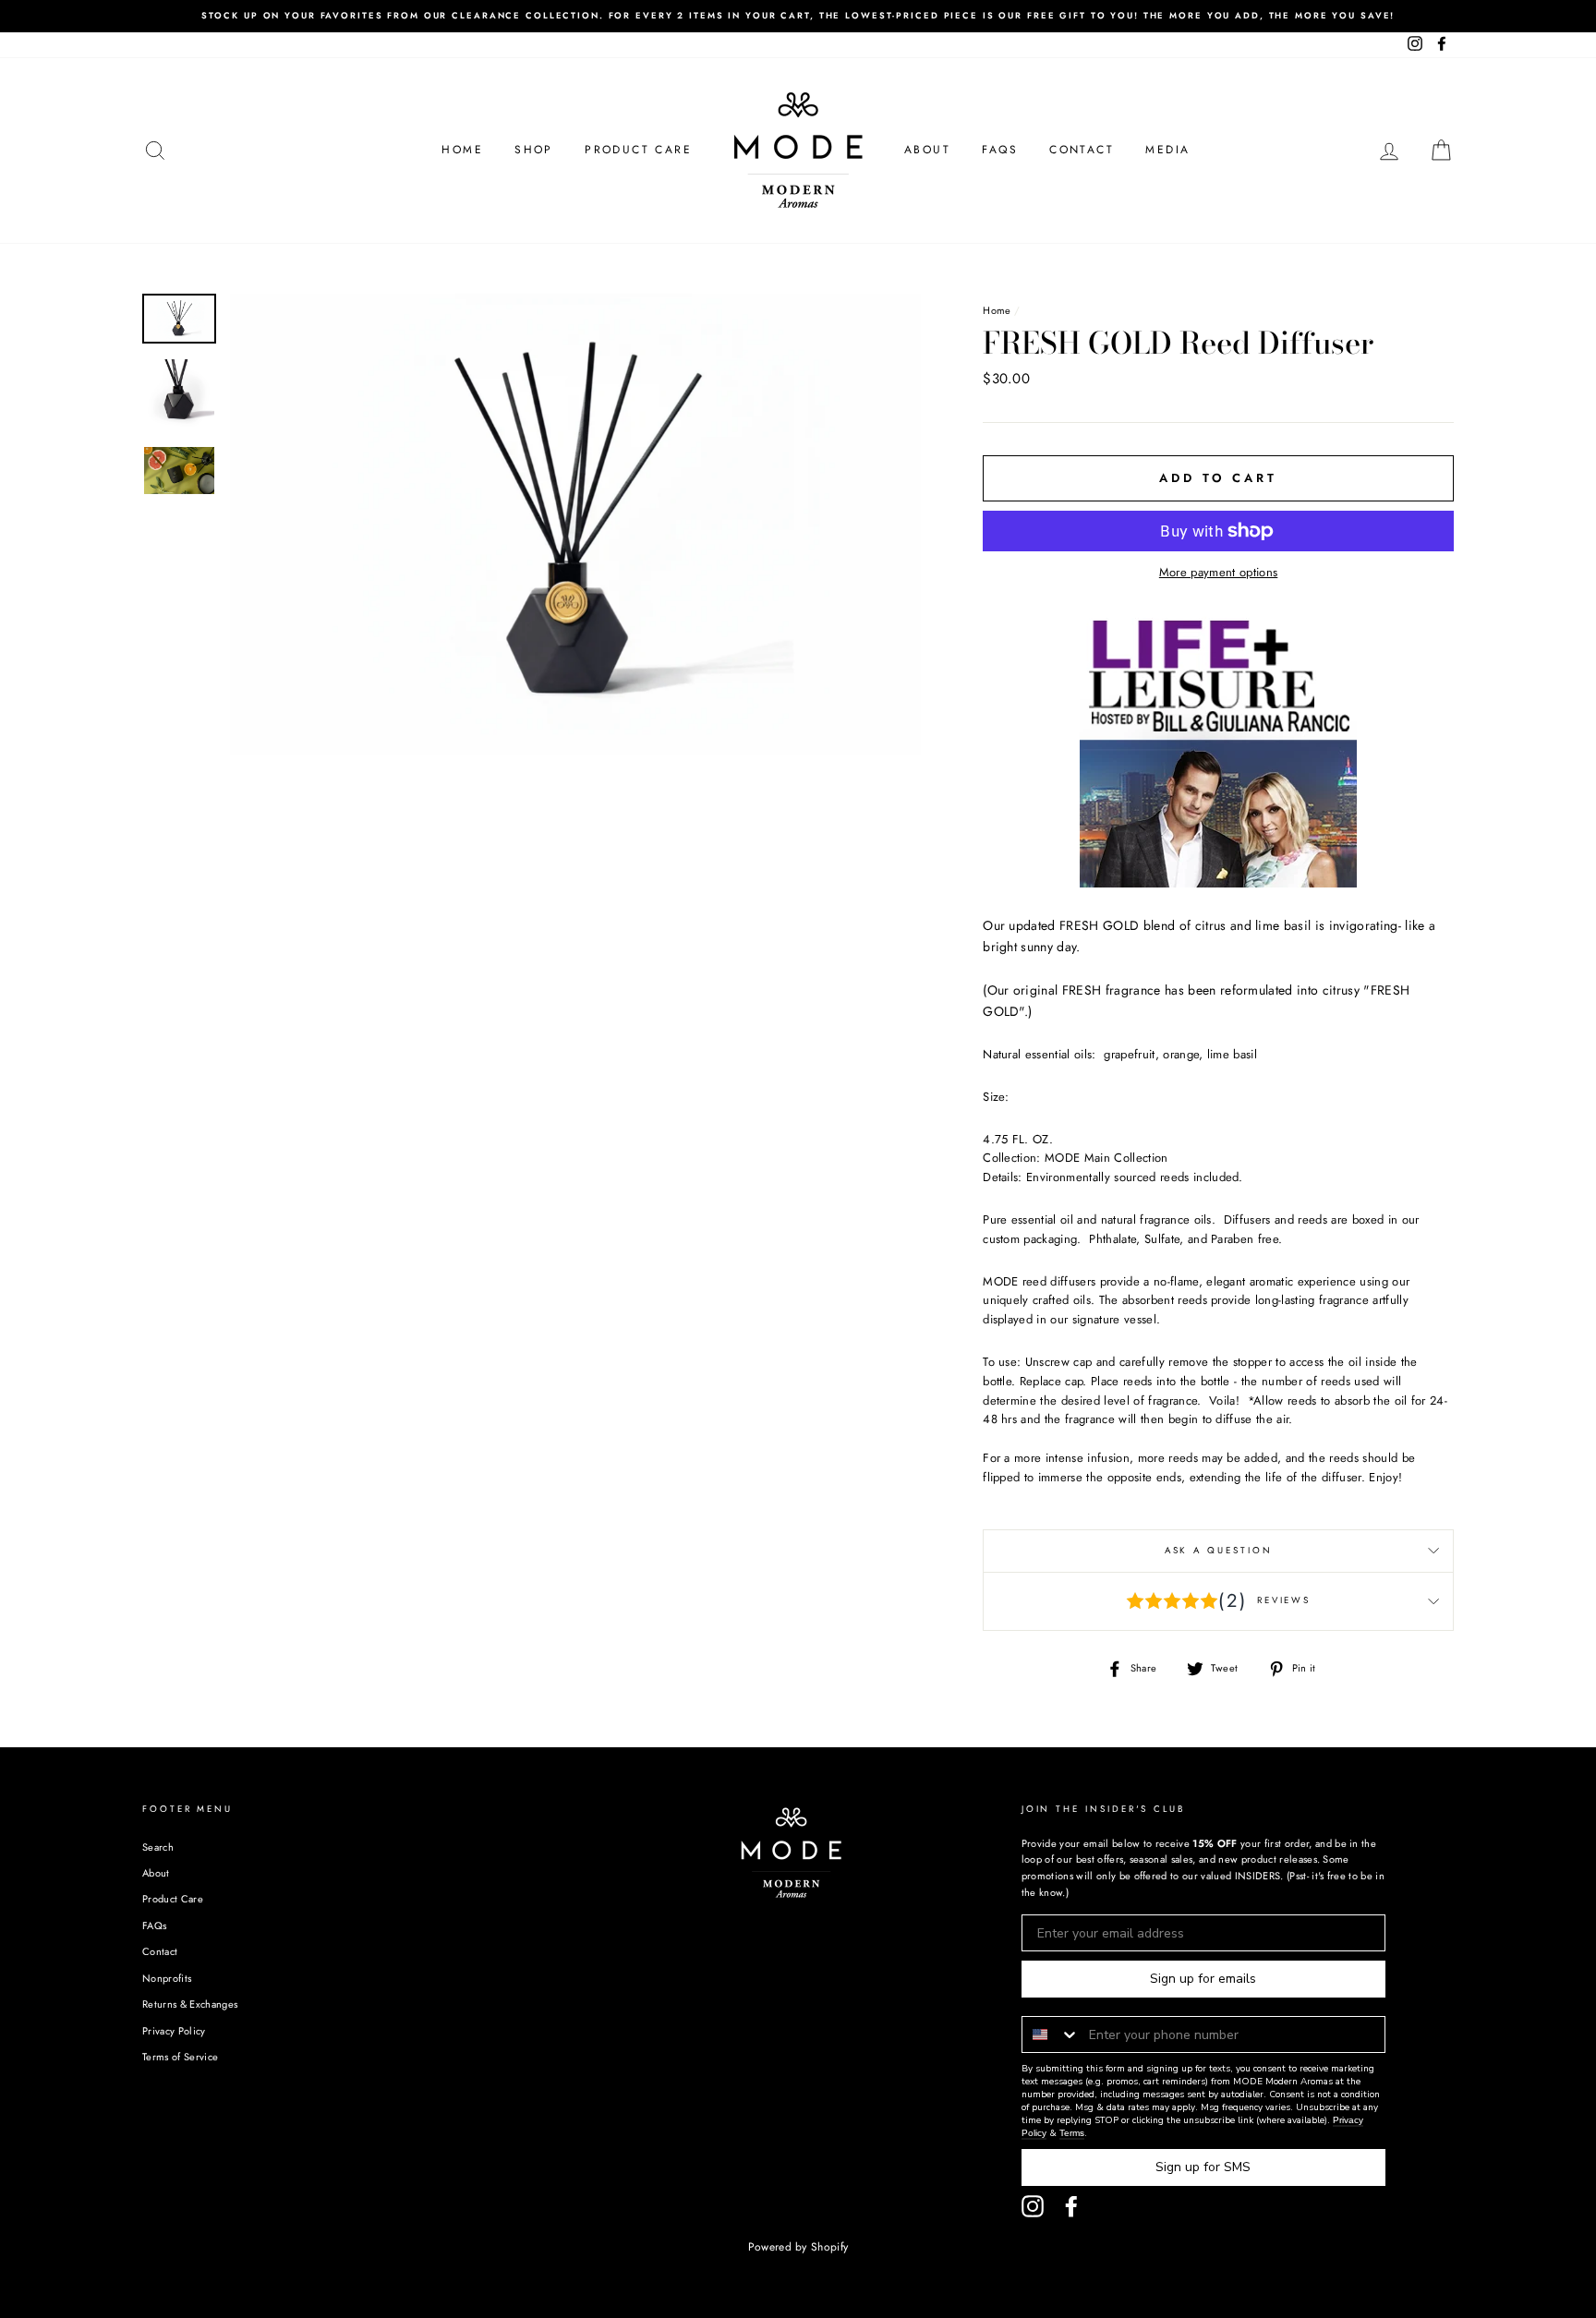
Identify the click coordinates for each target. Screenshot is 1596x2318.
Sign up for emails (1203, 1979)
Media (1167, 150)
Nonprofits (167, 1978)
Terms (1072, 2133)
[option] (798, 16)
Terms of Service (180, 2057)
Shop (534, 150)
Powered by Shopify (798, 2247)
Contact (1082, 150)
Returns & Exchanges (190, 2004)
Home (462, 150)
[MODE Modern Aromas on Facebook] (1071, 2206)
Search (158, 1847)
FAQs (1000, 150)
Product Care (638, 150)
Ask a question (1219, 1551)
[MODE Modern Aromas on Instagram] (1033, 2206)
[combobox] (1051, 2034)
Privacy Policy (174, 2031)
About (927, 150)
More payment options (1219, 572)
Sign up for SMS (1203, 2167)
